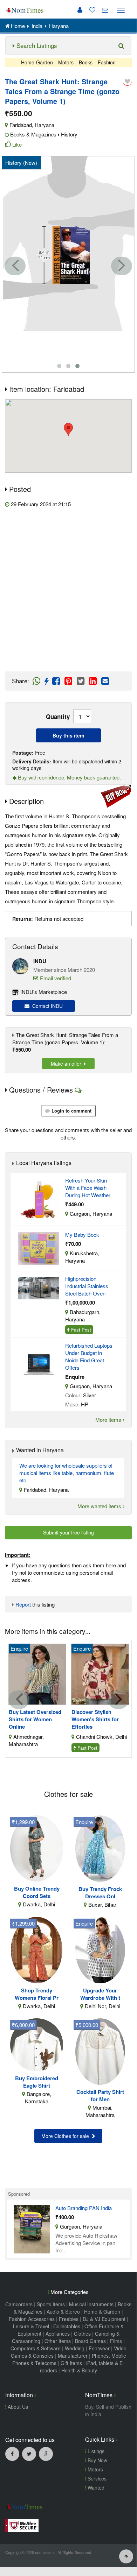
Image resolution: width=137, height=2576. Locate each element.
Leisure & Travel (31, 2326)
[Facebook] (12, 2454)
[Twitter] (29, 2454)
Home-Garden (37, 62)
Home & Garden (102, 2312)
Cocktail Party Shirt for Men (100, 2096)
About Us (17, 2407)
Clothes (82, 2334)
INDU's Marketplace (44, 992)
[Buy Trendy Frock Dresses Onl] (100, 1848)
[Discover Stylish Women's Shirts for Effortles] (100, 1674)
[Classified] (32, 2228)
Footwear (99, 2348)
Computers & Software (36, 2348)
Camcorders (19, 2304)
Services (96, 2478)
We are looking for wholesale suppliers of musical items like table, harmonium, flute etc (67, 1473)
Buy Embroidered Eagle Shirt (37, 2082)
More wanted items (100, 1506)
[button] (68, 429)
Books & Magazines (33, 134)
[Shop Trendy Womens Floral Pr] (37, 1949)
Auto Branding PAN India (84, 2208)
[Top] (126, 2556)
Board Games (90, 2341)
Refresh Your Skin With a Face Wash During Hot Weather (88, 1188)
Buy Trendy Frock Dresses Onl (100, 1893)
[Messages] (102, 10)
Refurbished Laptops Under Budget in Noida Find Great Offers (89, 1356)
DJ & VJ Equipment (104, 2319)
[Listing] (39, 1198)
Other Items (58, 2341)
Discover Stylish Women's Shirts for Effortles (95, 1719)
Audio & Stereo (63, 2312)
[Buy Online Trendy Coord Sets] (37, 1847)
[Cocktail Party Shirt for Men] (100, 2051)
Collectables (67, 2326)
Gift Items (71, 2363)
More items (109, 1420)
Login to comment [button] (71, 1111)
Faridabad (21, 125)
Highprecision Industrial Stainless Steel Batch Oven (87, 1286)
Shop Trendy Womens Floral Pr (37, 1994)
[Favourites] (90, 10)
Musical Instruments (91, 2304)
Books (86, 62)
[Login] (127, 81)
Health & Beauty (79, 2370)
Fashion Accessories (32, 2319)
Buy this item (68, 735)
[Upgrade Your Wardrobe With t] (100, 1949)
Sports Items (51, 2304)
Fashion (107, 62)
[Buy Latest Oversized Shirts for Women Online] (37, 1674)
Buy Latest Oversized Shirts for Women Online (35, 1719)
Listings (95, 2451)
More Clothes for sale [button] (67, 2136)
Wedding (75, 2348)
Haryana (44, 125)
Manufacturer (73, 2356)
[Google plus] (46, 2454)
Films (116, 2341)
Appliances (58, 2334)
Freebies (69, 2319)
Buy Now (97, 2460)
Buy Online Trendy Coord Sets (37, 1892)
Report (23, 1604)
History (69, 134)
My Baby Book (82, 1234)
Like (17, 144)
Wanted (95, 2487)
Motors (66, 62)
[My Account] (80, 10)
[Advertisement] (68, 590)
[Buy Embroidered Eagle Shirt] (37, 2044)
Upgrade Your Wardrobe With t (100, 1994)
